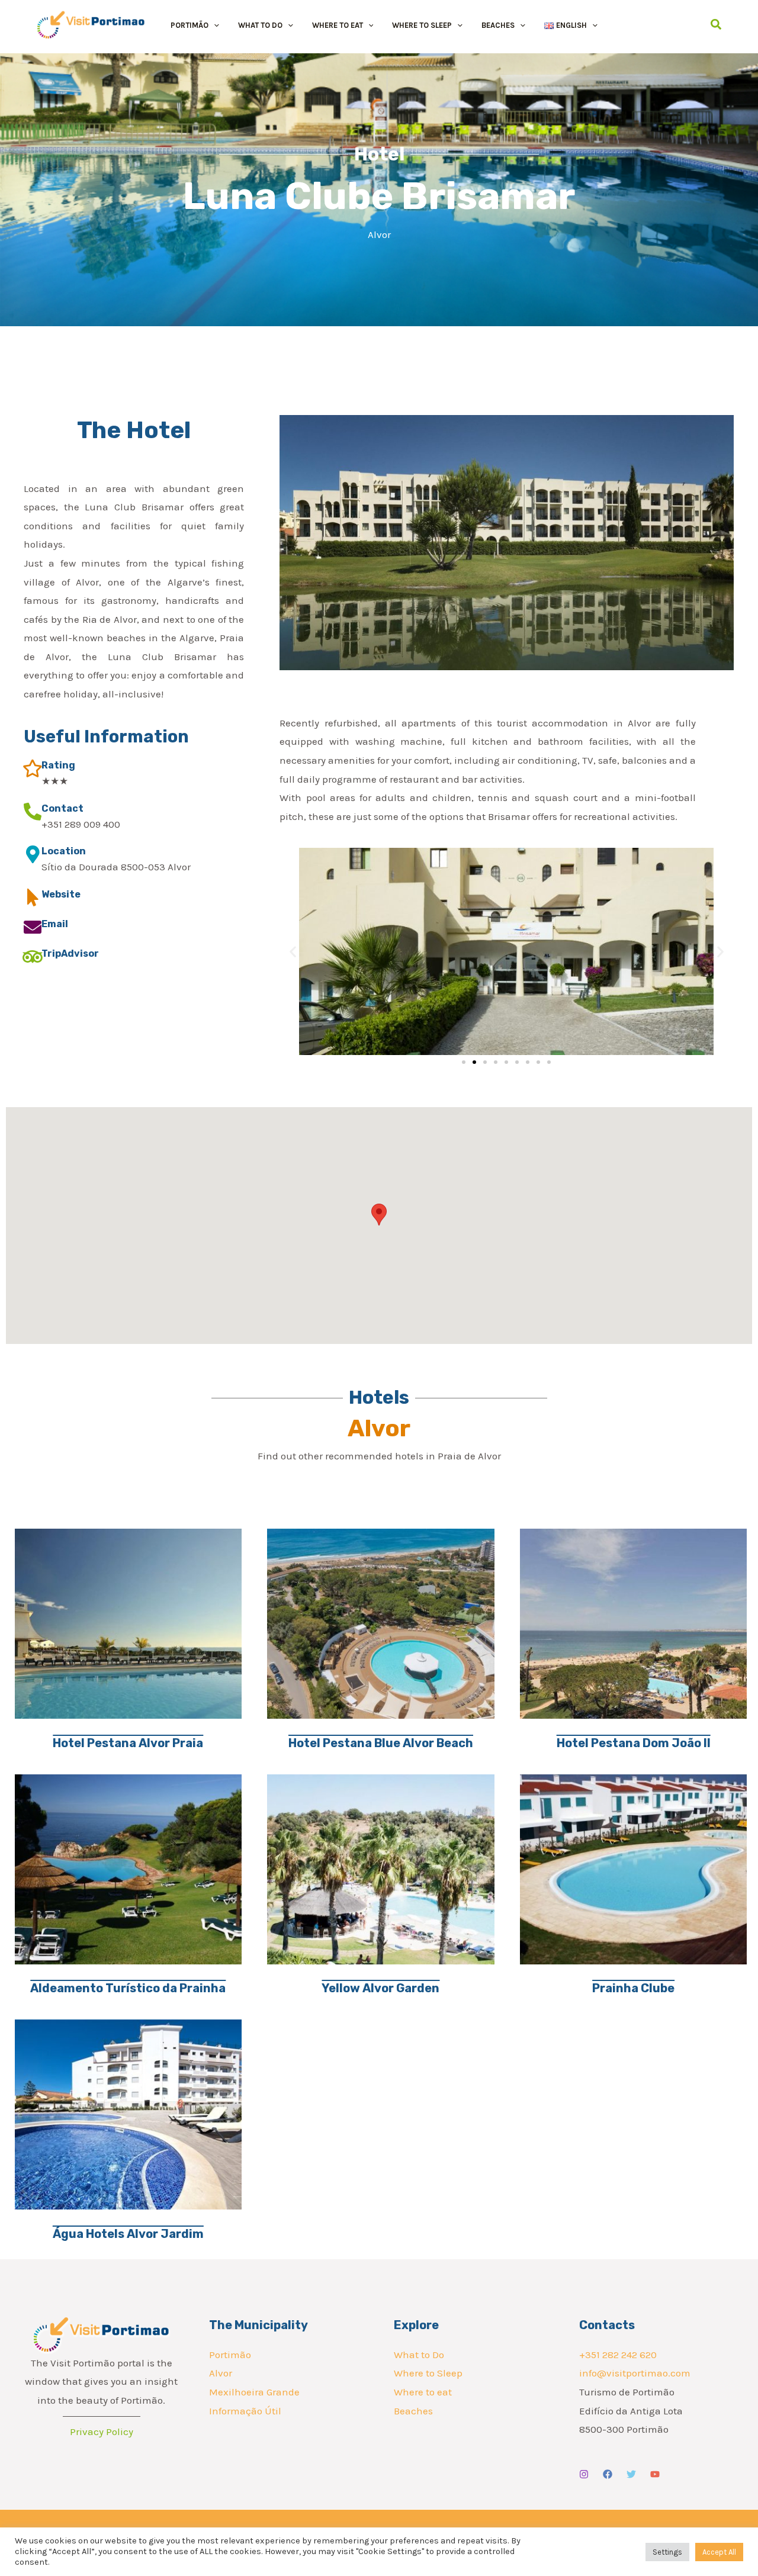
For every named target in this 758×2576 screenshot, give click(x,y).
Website (61, 894)
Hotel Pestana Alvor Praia (128, 1743)
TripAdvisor (70, 953)
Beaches (413, 2411)
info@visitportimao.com (635, 2373)
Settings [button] (667, 2552)
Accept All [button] (719, 2552)
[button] (214, 25)
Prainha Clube (633, 1988)
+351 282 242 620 (618, 2355)
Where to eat (423, 2392)
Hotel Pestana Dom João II (634, 1743)
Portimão (230, 2355)
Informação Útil (245, 2411)
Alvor (221, 2373)
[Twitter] (631, 2474)
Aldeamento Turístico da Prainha (128, 1988)
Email (55, 924)
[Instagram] (584, 2474)
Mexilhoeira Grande (254, 2392)
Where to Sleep (428, 2373)
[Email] (33, 927)
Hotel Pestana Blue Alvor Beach (381, 1743)
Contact (62, 808)
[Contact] (33, 812)
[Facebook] (608, 2474)
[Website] (33, 898)
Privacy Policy (102, 2432)
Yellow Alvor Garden (380, 1988)
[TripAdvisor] (33, 957)
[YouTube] (655, 2474)
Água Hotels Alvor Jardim (128, 2234)
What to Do (419, 2355)
